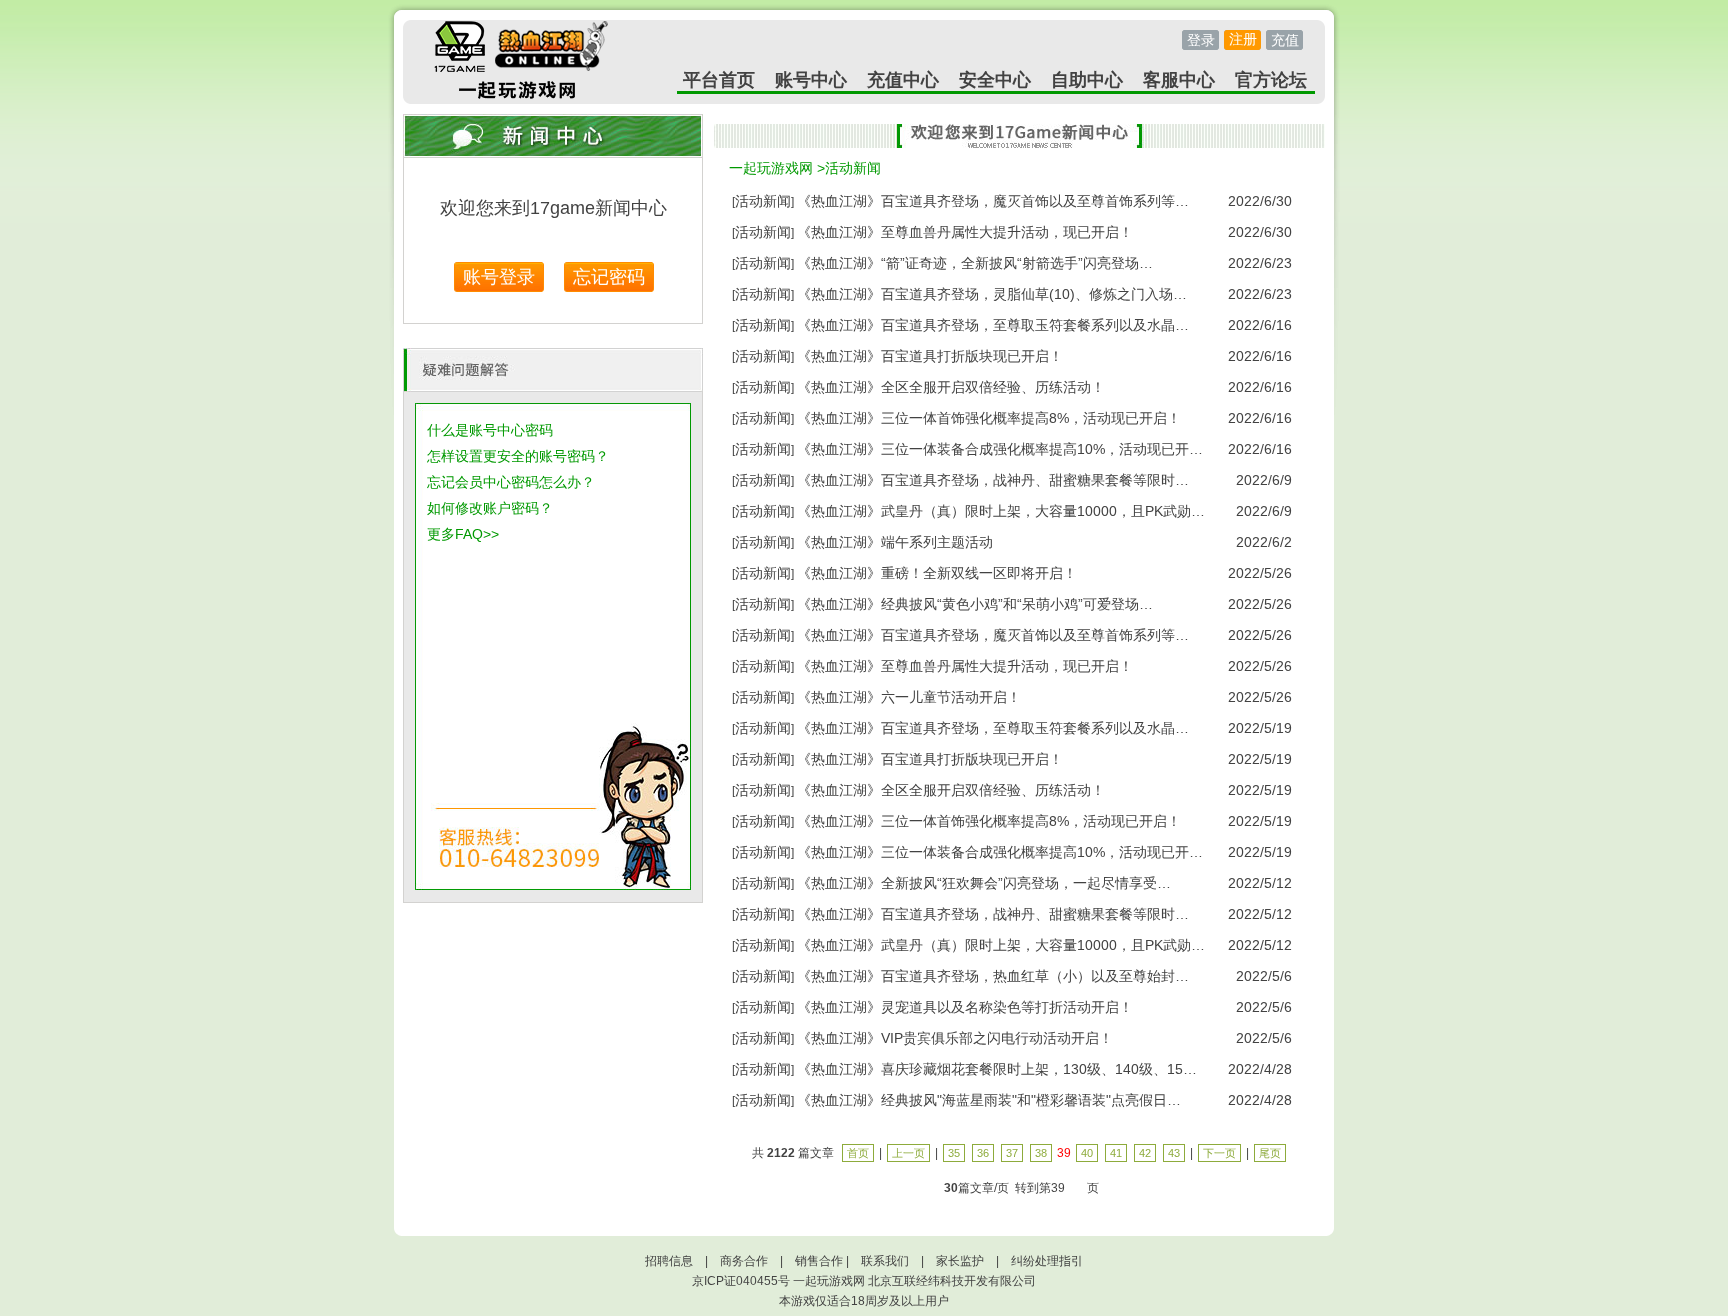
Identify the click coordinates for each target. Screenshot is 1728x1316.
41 (1116, 1153)
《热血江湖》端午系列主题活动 (895, 542)
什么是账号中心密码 (490, 430)
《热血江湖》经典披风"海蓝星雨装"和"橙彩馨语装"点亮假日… (989, 1100)
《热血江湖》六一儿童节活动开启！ (909, 697)
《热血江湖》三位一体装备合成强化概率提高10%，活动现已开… (1000, 449)
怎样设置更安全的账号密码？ (518, 456)
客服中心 (1179, 80)
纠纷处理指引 (1047, 1261)
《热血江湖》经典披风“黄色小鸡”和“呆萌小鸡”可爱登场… (975, 604)
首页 (858, 1153)
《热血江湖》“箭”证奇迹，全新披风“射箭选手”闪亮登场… (975, 263)
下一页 (1219, 1153)
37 (1012, 1153)
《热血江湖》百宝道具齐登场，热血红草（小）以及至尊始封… (993, 976)
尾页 (1270, 1153)
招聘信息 (669, 1261)
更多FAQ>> (463, 534)
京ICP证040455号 (741, 1281)
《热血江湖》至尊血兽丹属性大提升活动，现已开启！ (965, 232)
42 (1145, 1153)
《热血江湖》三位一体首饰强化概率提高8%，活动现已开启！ (989, 418)
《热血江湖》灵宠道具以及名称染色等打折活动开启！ (965, 1007)
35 (954, 1153)
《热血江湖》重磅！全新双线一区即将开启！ (937, 573)
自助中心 (1087, 80)
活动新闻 (853, 168)
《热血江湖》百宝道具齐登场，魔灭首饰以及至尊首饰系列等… (993, 201)
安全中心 (995, 80)
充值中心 (903, 80)
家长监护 (960, 1261)
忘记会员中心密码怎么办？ (511, 482)
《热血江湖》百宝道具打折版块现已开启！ (930, 356)
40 (1087, 1153)
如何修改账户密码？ (490, 508)
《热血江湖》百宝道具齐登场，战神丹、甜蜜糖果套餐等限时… (993, 480)
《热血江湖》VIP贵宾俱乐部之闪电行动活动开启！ (955, 1038)
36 (983, 1153)
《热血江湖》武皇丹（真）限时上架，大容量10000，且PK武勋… (1001, 511)
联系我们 (885, 1261)
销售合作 (819, 1261)
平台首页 (719, 80)
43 (1174, 1153)
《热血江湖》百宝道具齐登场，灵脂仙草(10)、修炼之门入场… (992, 294)
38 (1041, 1153)
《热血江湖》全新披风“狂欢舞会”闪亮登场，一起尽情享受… (984, 883)
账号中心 (811, 80)
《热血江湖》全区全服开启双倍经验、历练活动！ (951, 387)
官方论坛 (1271, 80)
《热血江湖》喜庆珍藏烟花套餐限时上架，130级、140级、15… (997, 1069)
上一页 (908, 1153)
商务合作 (744, 1261)
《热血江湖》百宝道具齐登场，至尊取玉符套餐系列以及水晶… (993, 325)
